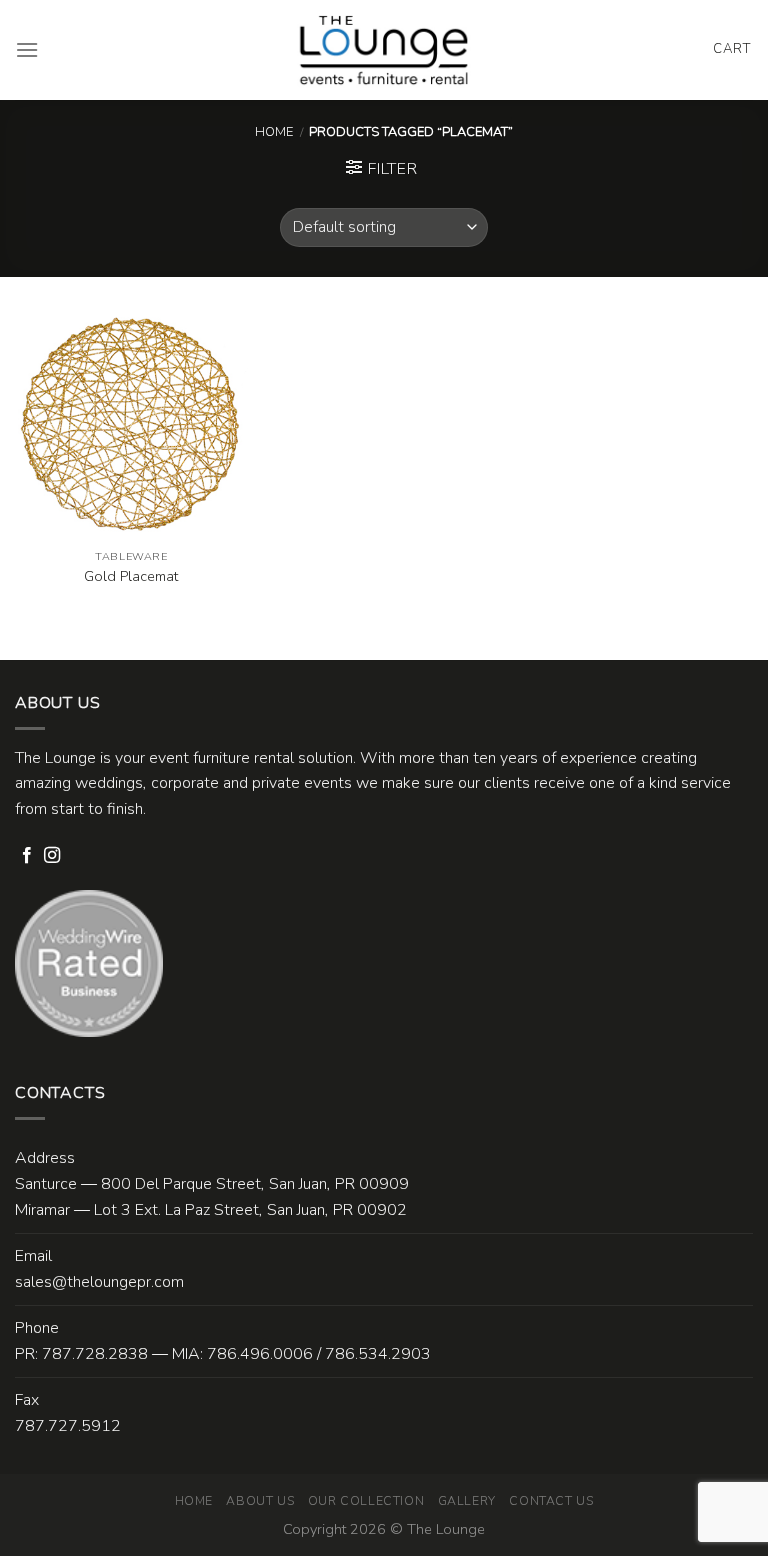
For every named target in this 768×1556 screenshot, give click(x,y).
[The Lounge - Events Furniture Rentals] (384, 50)
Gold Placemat (131, 576)
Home (274, 132)
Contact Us (551, 1501)
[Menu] (27, 49)
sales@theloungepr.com (99, 1282)
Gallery (467, 1501)
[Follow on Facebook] (27, 856)
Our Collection (366, 1501)
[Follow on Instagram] (52, 856)
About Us (260, 1501)
